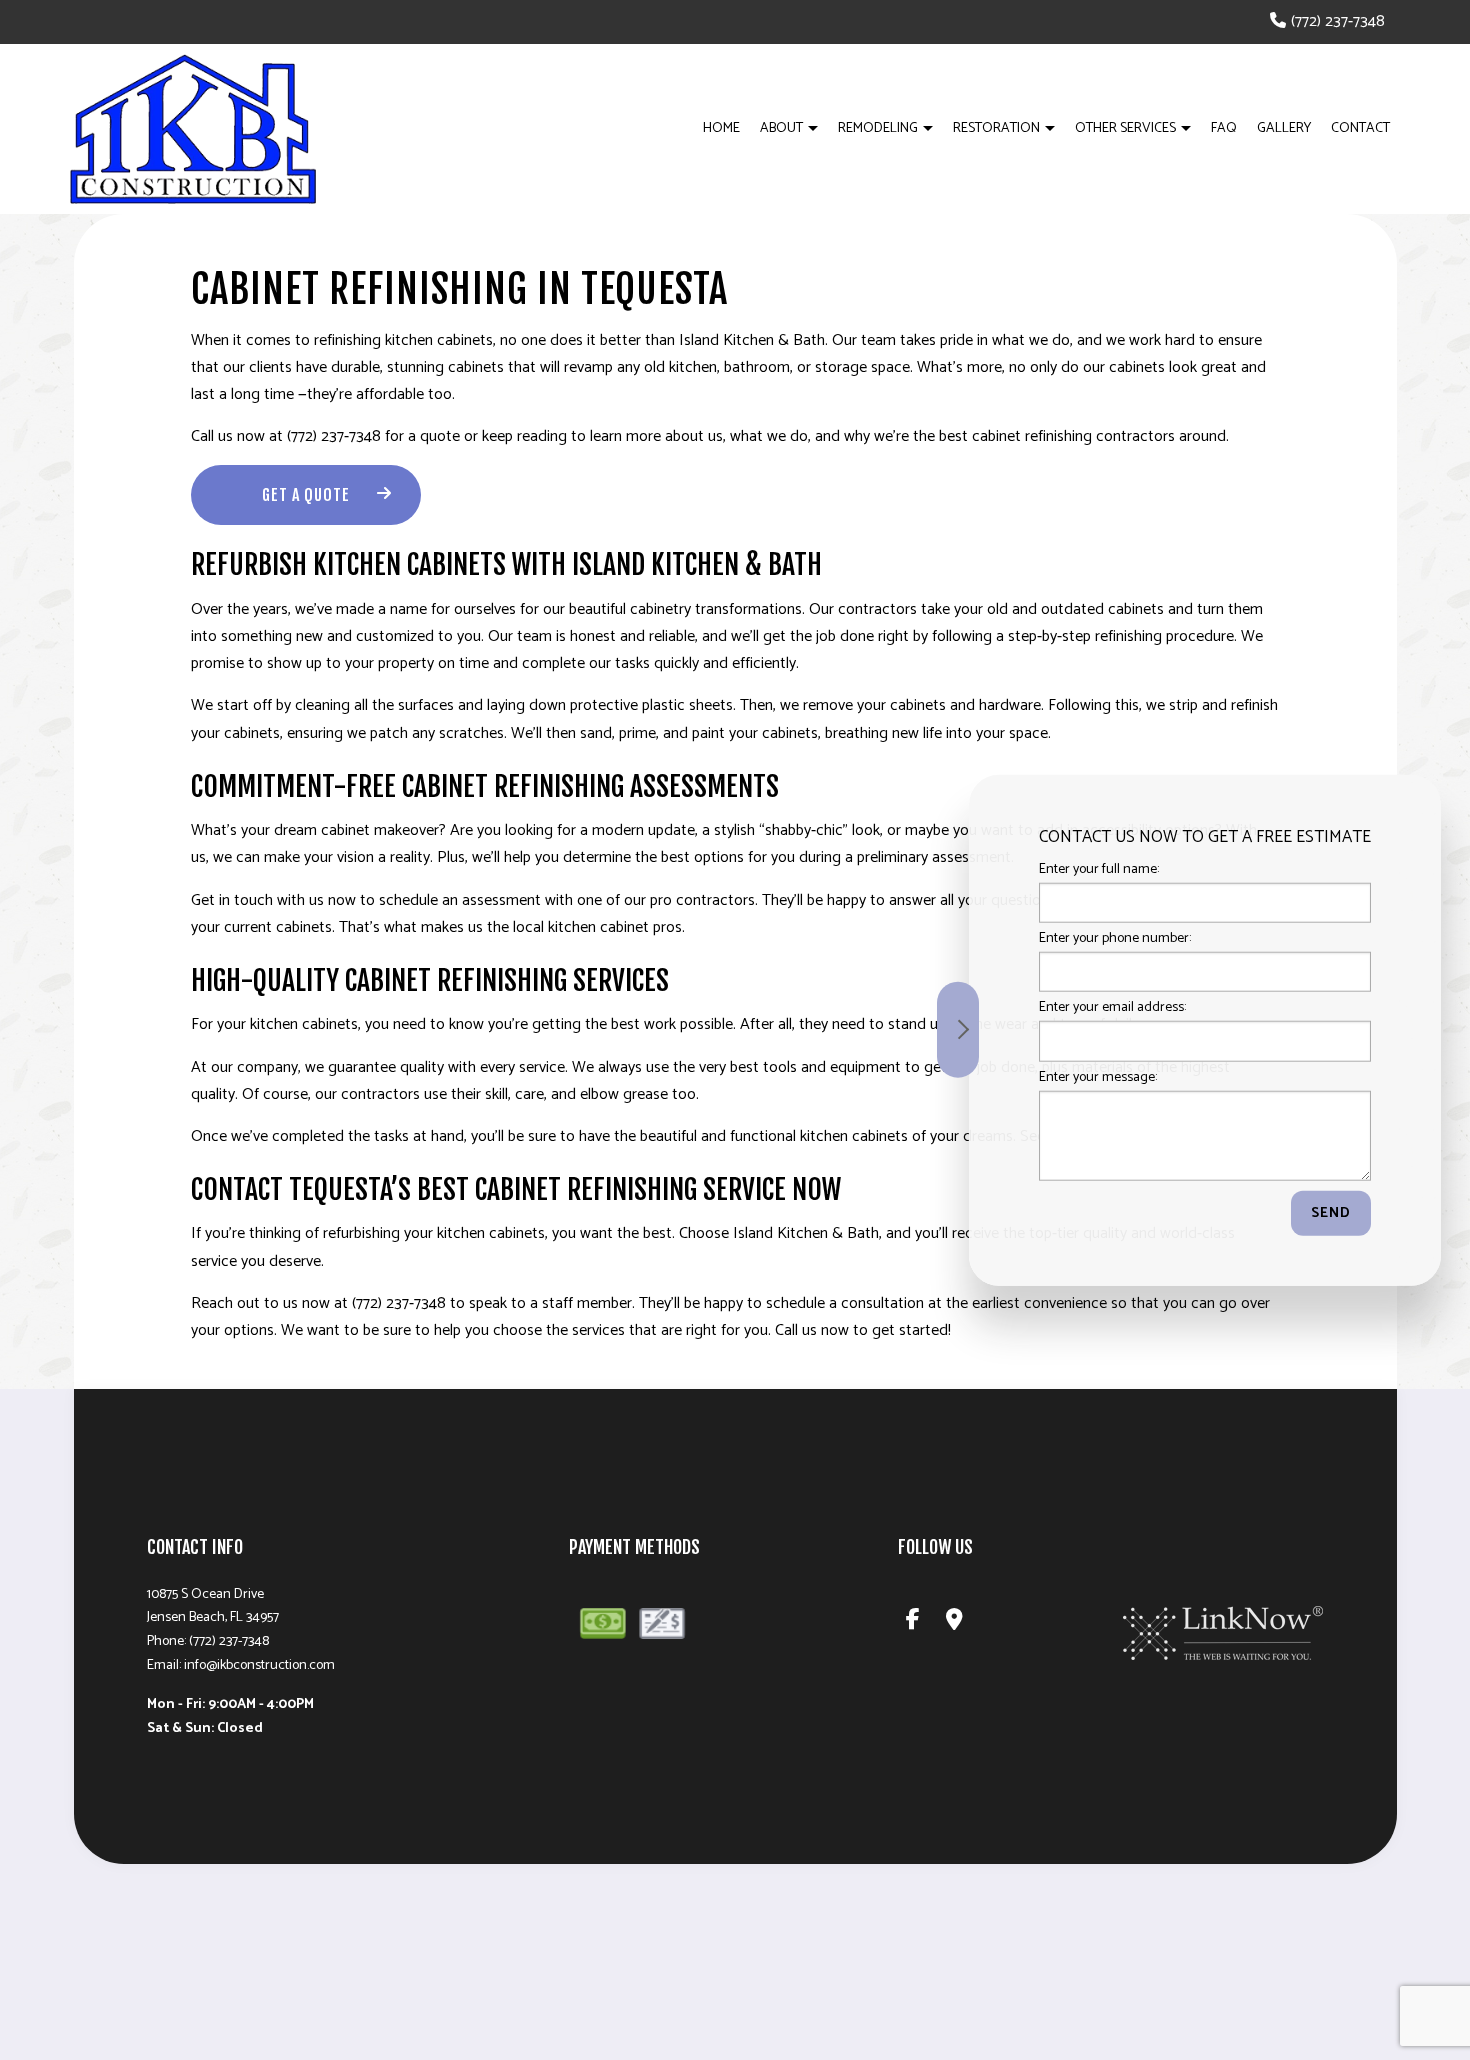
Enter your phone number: (1115, 938)
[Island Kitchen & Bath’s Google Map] (955, 1622)
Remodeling (878, 128)
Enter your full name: (1099, 869)
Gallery (1284, 128)
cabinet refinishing (1032, 436)
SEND (1331, 1212)
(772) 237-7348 (1338, 21)
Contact (1360, 128)
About (781, 128)
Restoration (996, 128)
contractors (380, 1094)
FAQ (1224, 128)
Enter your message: (1098, 1076)
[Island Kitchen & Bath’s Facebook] (914, 1622)
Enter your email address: (1112, 1007)
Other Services (1125, 128)
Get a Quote (306, 495)
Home (721, 128)
